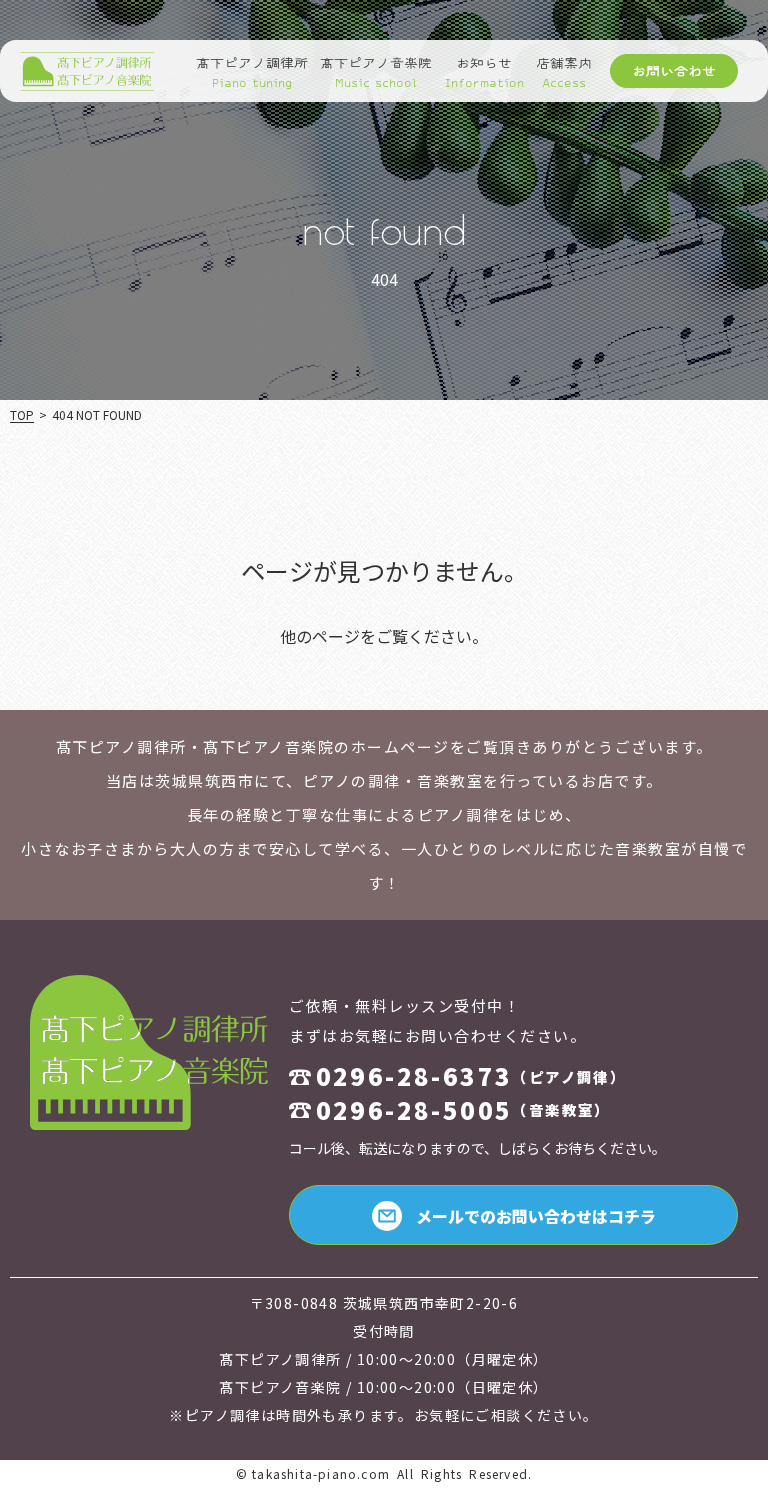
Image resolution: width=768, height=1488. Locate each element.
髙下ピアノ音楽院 (376, 73)
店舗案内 (564, 73)
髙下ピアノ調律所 (252, 73)
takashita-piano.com (321, 1473)
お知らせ (484, 73)
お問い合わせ (674, 71)
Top (22, 414)
